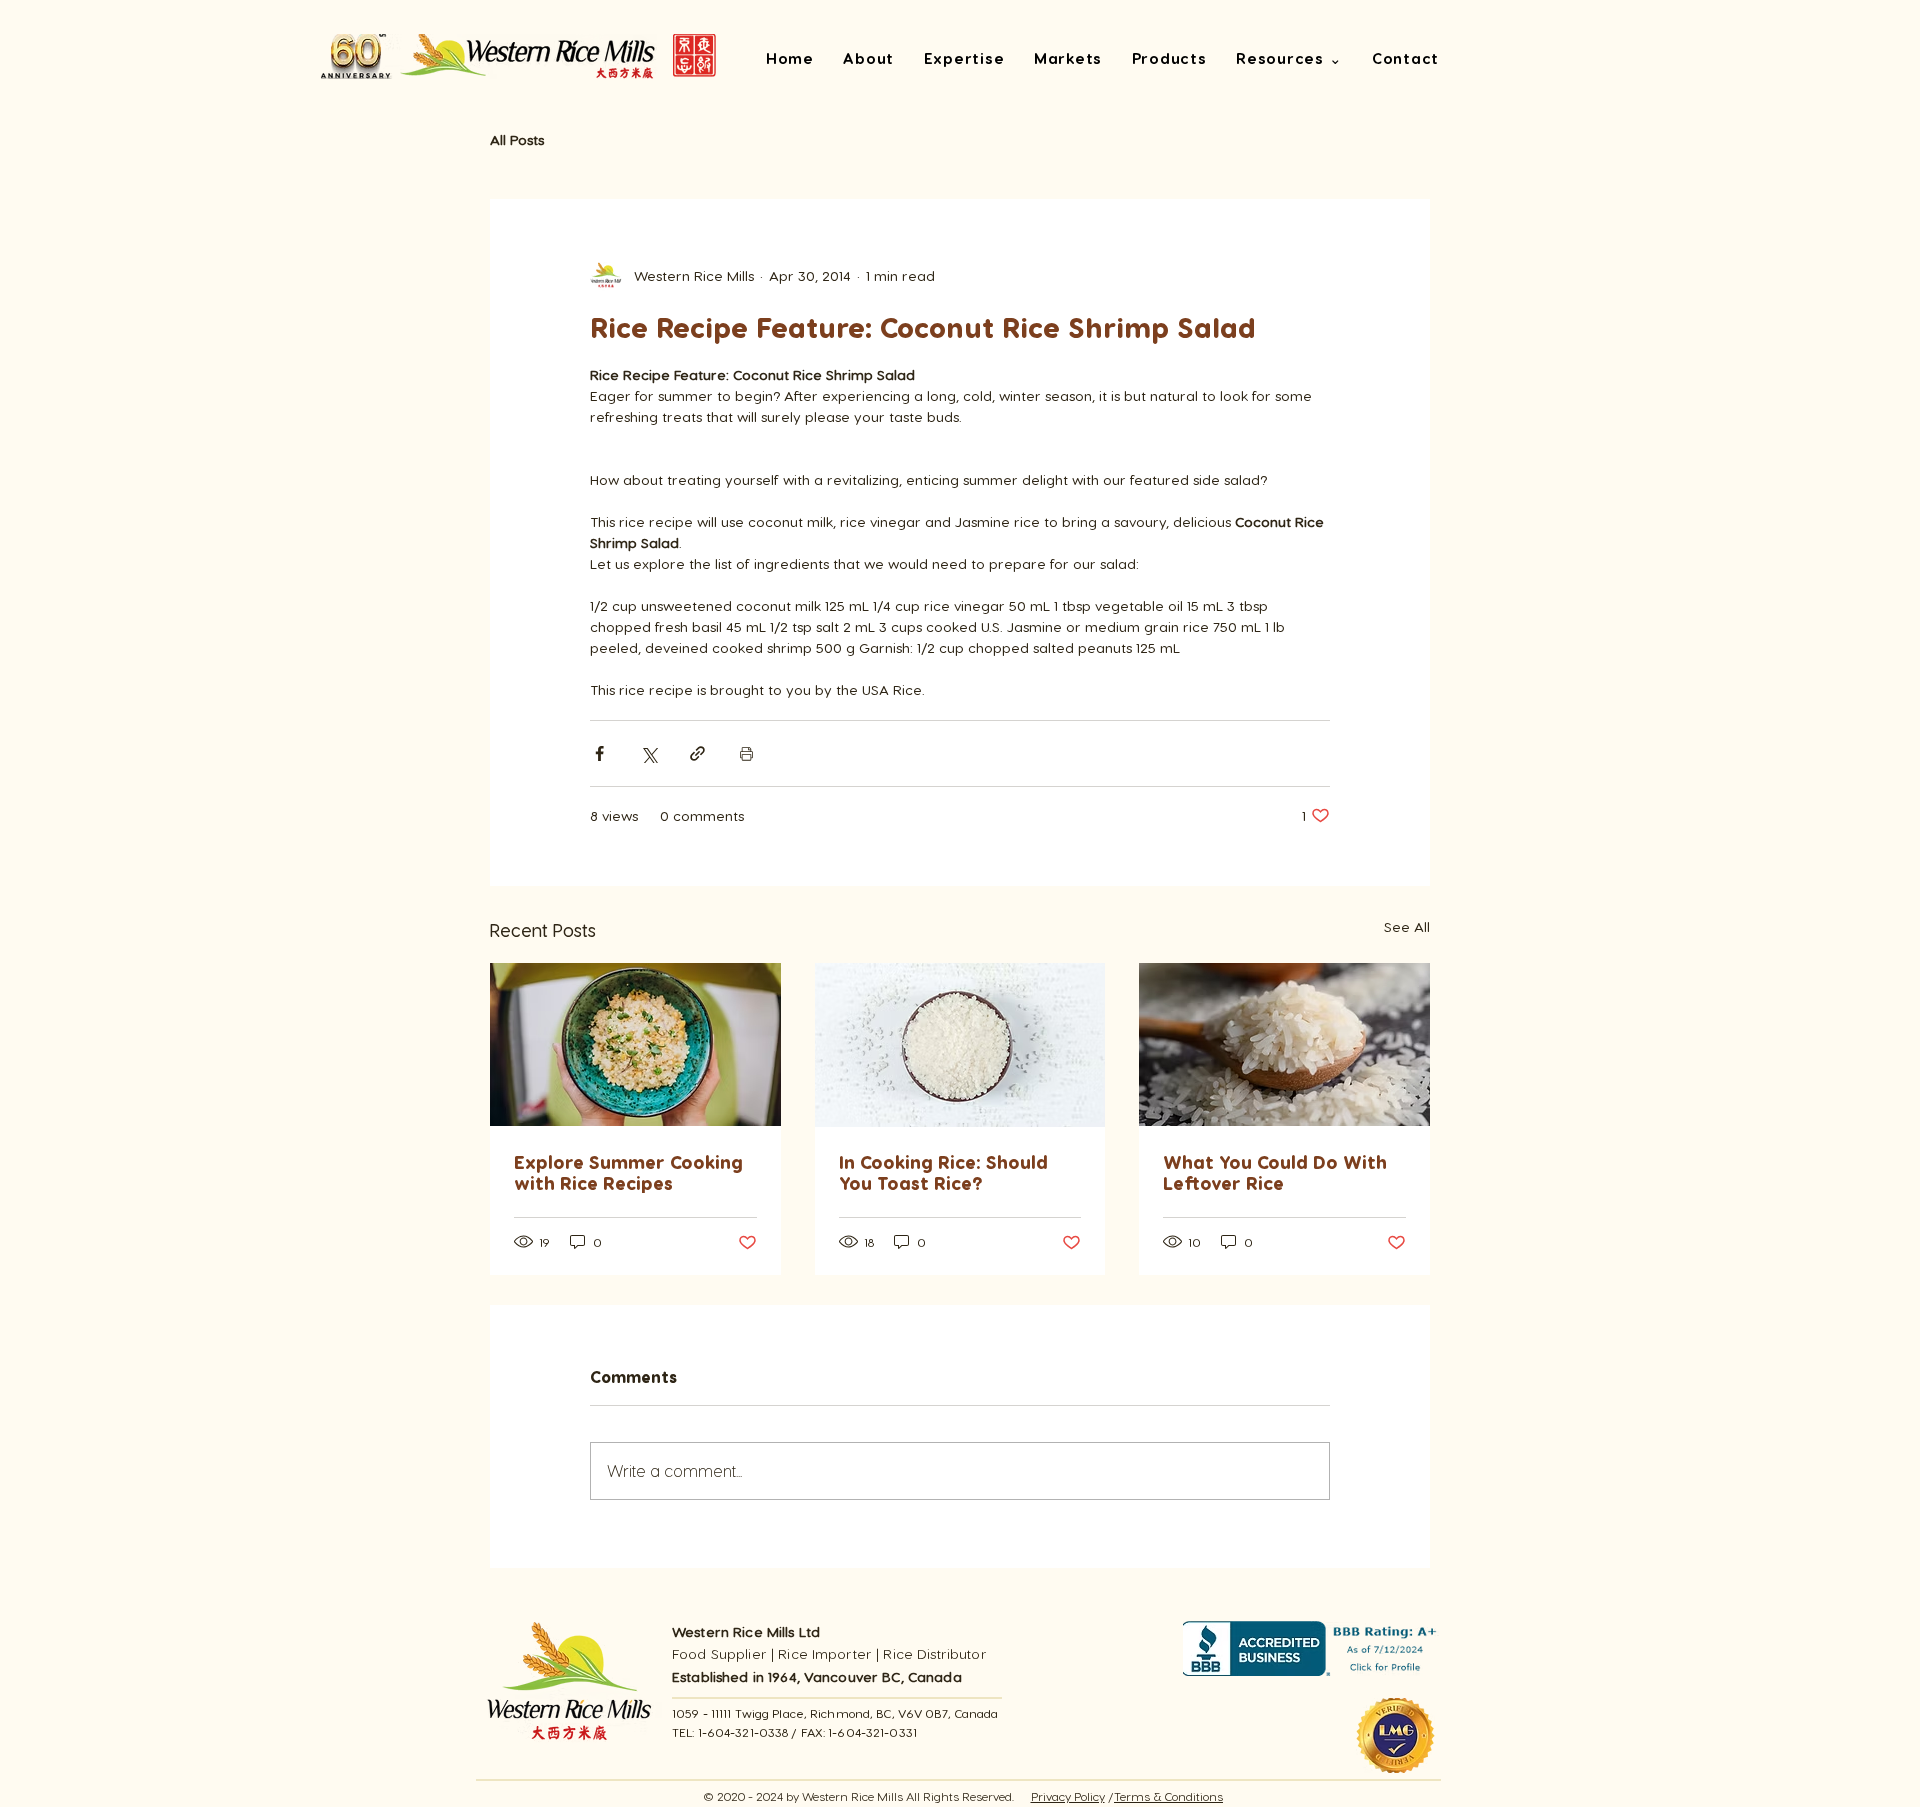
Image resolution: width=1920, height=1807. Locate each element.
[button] (1289, 60)
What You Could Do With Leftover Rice (1275, 1172)
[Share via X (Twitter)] (648, 753)
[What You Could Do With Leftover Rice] (1284, 1044)
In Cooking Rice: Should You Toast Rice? (943, 1172)
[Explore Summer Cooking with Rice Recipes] (635, 1044)
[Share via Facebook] (599, 753)
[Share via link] (697, 753)
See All (1407, 926)
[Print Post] (746, 753)
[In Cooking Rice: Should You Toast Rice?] (960, 1045)
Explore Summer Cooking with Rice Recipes (628, 1172)
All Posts (517, 139)
